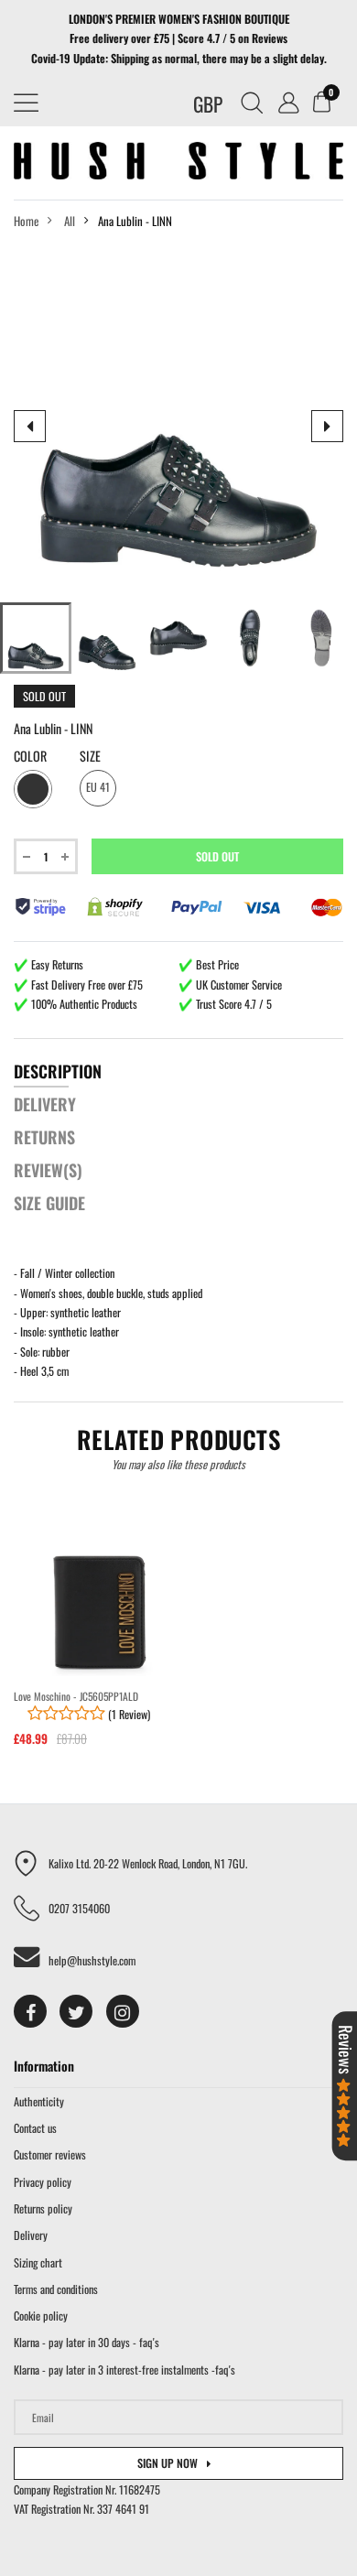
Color (30, 756)
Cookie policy (41, 2316)
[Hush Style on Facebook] (30, 2011)
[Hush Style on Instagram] (123, 2011)
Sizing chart (38, 2262)
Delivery (31, 2235)
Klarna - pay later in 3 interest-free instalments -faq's (124, 2370)
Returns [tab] (44, 1137)
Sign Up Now (168, 2463)
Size (90, 756)
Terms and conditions (56, 2289)
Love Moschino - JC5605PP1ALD (76, 1696)
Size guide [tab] (49, 1203)
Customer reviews (50, 2154)
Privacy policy (43, 2182)
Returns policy (43, 2208)
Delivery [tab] (45, 1104)
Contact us (35, 2128)
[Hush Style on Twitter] (76, 2011)
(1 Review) (128, 1714)
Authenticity (39, 2101)
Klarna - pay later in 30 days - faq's (87, 2342)
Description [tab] (58, 1071)
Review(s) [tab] (48, 1170)
